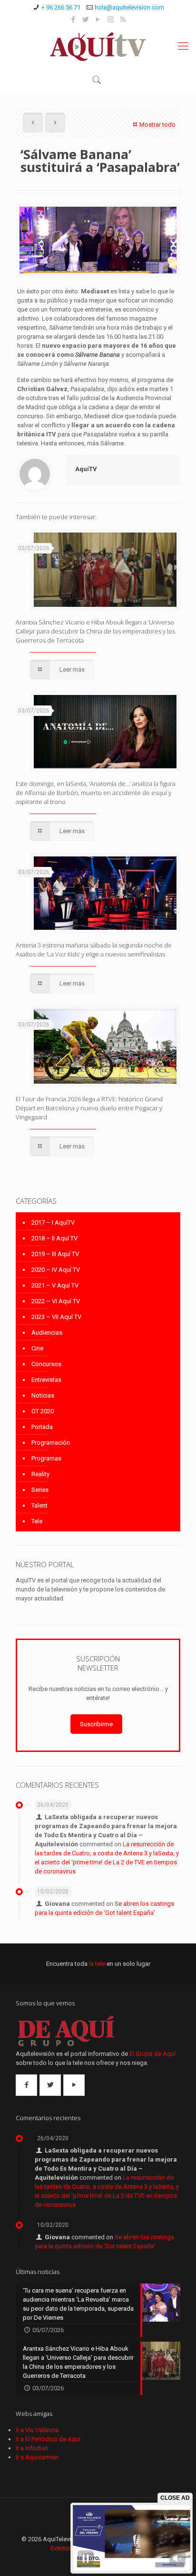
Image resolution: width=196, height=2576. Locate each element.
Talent (39, 1505)
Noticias (43, 1395)
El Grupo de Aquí (152, 2054)
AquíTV (86, 469)
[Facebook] (73, 20)
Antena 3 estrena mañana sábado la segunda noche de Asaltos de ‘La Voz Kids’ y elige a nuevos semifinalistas (94, 950)
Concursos (46, 1364)
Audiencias (47, 1333)
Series (40, 1490)
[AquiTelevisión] (98, 46)
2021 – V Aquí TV (55, 1285)
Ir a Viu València (37, 2430)
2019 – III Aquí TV (55, 1254)
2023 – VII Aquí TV (56, 1317)
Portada (42, 1427)
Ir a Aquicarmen (37, 2457)
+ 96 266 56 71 (61, 7)
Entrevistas (46, 1380)
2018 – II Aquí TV (54, 1238)
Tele (37, 1521)
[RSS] (123, 20)
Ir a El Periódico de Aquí (48, 2439)
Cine (37, 1348)
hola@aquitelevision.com (129, 7)
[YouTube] (98, 20)
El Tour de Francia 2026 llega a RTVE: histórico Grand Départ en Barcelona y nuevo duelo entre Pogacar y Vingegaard (89, 1108)
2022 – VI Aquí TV (56, 1301)
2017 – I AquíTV (53, 1223)
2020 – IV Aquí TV (56, 1270)
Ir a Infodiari (32, 2448)
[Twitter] (86, 20)
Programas (46, 1458)
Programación (51, 1443)
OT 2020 (43, 1411)
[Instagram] (111, 20)
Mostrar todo (157, 125)
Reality (40, 1474)
